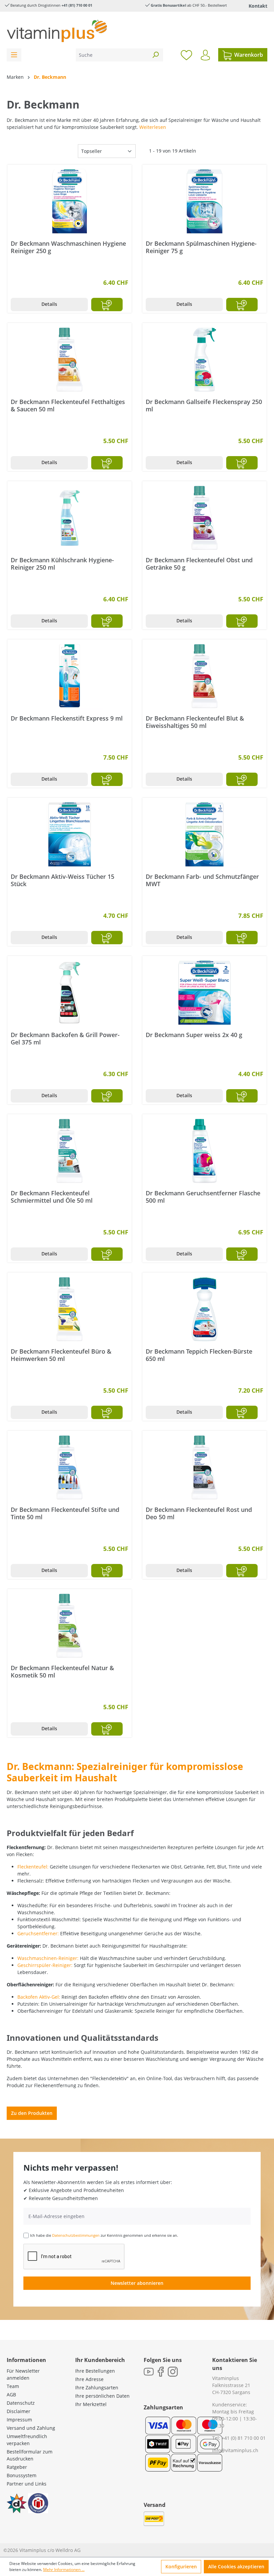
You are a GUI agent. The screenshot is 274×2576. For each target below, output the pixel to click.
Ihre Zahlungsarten (97, 2388)
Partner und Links (27, 2484)
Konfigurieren (181, 2566)
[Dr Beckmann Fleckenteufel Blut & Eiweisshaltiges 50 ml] (204, 676)
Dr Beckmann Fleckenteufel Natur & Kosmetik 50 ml (62, 1671)
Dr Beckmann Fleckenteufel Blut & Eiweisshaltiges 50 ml (195, 722)
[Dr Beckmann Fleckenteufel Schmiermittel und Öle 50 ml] (70, 1151)
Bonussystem (22, 2475)
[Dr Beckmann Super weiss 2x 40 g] (204, 993)
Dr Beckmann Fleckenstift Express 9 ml (67, 718)
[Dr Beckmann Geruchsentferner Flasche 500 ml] (204, 1151)
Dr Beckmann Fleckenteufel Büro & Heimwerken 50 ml (61, 1355)
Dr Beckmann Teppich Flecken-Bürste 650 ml (199, 1355)
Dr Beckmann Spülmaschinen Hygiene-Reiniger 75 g (201, 247)
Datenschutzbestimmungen (76, 2235)
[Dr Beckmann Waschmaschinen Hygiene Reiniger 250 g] (70, 201)
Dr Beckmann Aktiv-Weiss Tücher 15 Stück (62, 880)
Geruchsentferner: (38, 1933)
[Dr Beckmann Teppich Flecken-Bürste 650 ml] (204, 1309)
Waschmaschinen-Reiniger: (48, 1958)
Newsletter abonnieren (137, 2283)
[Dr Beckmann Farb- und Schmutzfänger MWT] (204, 834)
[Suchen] (155, 55)
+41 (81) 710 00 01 (77, 5)
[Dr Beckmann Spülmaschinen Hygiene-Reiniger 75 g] (204, 201)
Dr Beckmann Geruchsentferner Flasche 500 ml (203, 1197)
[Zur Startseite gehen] (57, 31)
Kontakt (258, 6)
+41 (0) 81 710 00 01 (244, 2438)
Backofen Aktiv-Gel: (39, 1997)
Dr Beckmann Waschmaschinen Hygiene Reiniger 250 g (68, 247)
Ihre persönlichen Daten (102, 2396)
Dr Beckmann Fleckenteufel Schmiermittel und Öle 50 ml (52, 1197)
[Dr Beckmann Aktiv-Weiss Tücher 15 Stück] (70, 834)
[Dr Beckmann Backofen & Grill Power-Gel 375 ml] (70, 993)
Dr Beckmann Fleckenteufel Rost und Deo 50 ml (199, 1513)
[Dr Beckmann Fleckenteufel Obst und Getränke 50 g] (204, 518)
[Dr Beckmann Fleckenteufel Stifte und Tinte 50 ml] (70, 1467)
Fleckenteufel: (33, 1867)
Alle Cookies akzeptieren (236, 2566)
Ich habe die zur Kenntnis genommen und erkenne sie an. (104, 2235)
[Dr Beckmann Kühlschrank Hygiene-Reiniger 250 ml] (70, 518)
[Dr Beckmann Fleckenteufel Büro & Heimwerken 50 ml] (70, 1309)
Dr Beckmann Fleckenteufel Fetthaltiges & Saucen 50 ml (68, 405)
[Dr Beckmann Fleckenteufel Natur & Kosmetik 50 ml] (70, 1626)
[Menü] (14, 55)
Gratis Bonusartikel (168, 5)
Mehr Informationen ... (64, 2569)
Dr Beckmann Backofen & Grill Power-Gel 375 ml (65, 1038)
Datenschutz (21, 2403)
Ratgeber (17, 2467)
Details (49, 304)
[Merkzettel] (186, 55)
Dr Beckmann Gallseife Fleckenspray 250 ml (204, 405)
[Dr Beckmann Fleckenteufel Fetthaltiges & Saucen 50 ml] (70, 360)
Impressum (19, 2420)
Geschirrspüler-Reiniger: (45, 1965)
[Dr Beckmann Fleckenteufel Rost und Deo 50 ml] (204, 1467)
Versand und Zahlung (31, 2428)
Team (13, 2386)
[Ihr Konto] (205, 55)
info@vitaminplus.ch (235, 2450)
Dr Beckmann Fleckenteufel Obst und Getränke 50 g (199, 564)
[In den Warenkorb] (107, 305)
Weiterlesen (153, 127)
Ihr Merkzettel (91, 2404)
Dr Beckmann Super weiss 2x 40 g (194, 1035)
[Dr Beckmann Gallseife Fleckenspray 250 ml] (204, 360)
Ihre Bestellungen (95, 2371)
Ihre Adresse (89, 2379)
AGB (11, 2395)
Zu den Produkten (32, 2113)
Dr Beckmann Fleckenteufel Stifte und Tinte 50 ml (65, 1513)
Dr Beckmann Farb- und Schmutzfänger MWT (202, 880)
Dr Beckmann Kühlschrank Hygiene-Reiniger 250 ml (62, 564)
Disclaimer (19, 2411)
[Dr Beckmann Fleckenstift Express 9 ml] (70, 676)
